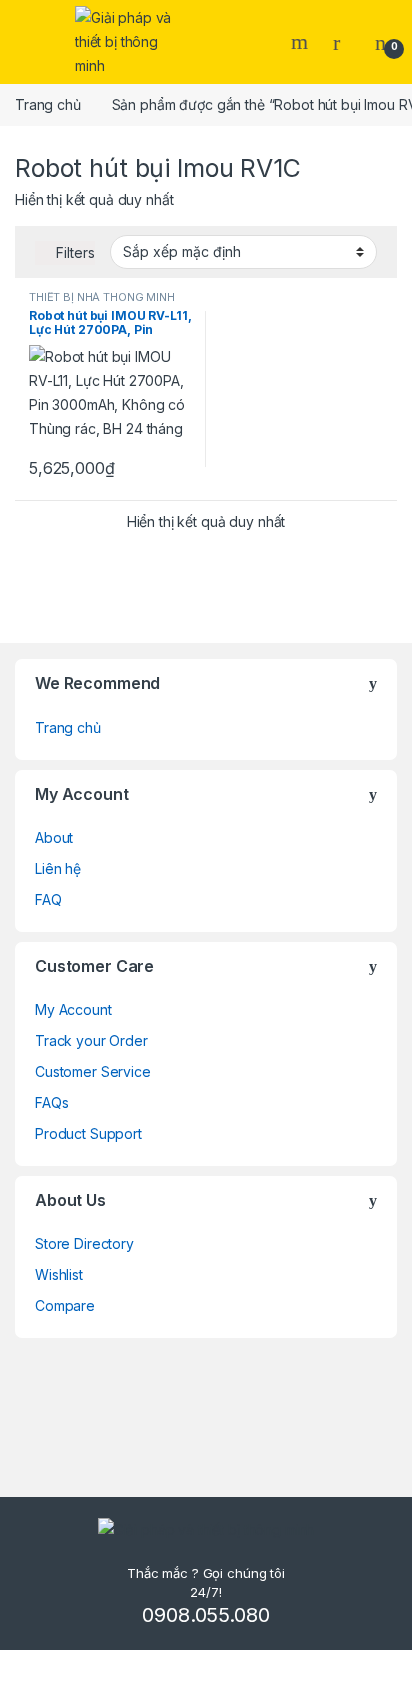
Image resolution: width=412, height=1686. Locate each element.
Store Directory (84, 1243)
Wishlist (59, 1274)
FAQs (51, 1102)
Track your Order (91, 1040)
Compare (65, 1305)
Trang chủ (48, 104)
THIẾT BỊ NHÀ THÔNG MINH (102, 297)
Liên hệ (58, 868)
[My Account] (344, 42)
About (54, 837)
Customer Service (93, 1071)
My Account (73, 1009)
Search (302, 42)
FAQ (48, 899)
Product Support (88, 1133)
